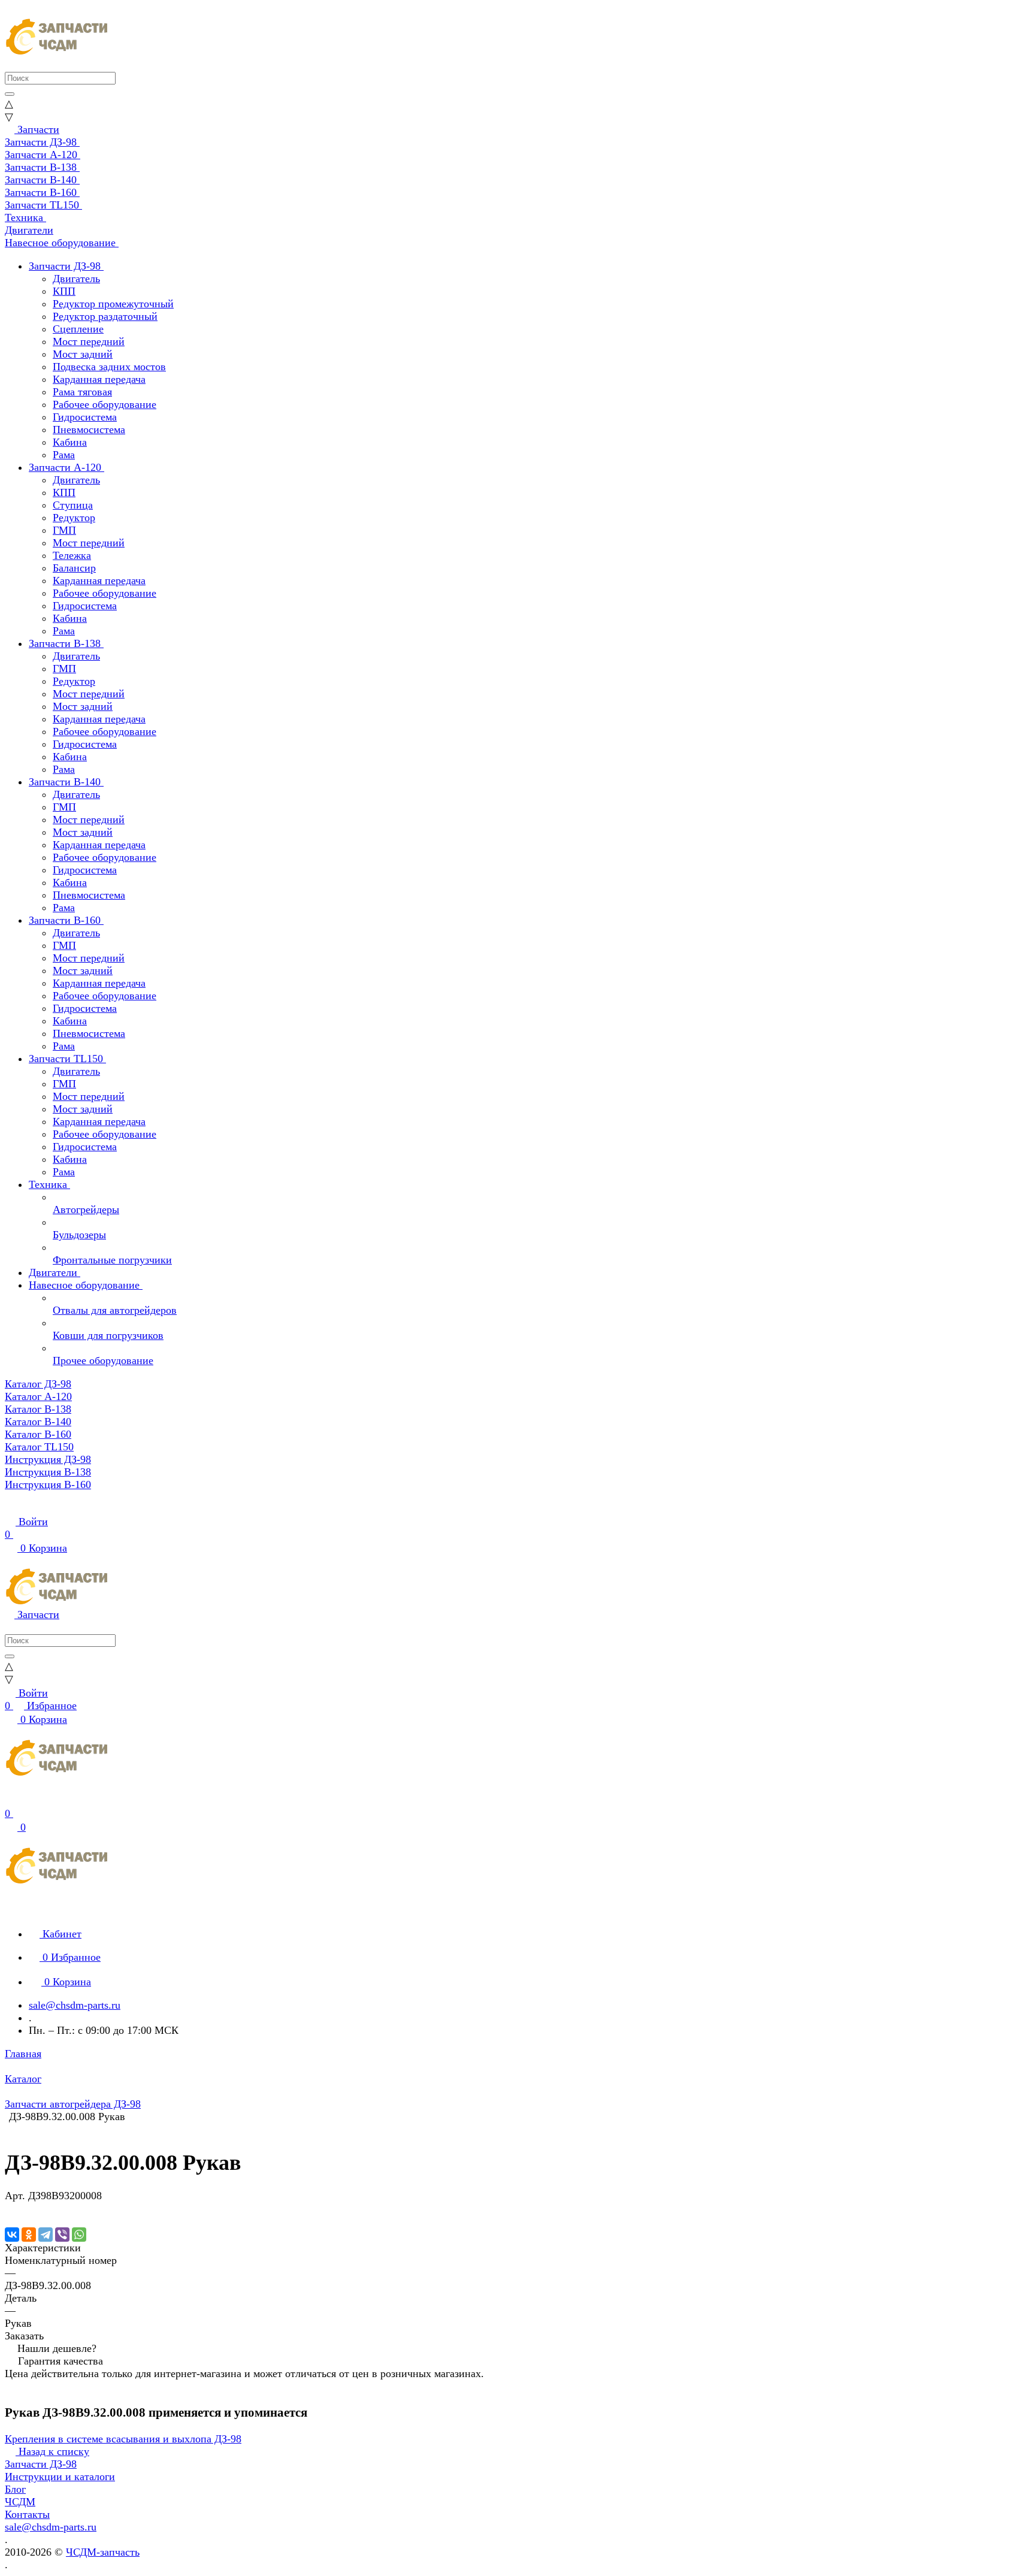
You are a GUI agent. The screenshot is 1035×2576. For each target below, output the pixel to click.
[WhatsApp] (79, 2235)
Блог (15, 2489)
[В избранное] (10, 2208)
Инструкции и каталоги (60, 2477)
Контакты (27, 2514)
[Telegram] (46, 2235)
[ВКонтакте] (12, 2235)
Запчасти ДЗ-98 (41, 2464)
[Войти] (10, 1801)
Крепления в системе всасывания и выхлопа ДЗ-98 (123, 2439)
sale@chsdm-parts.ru (75, 2005)
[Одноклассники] (29, 2235)
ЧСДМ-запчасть (103, 2552)
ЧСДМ (20, 2502)
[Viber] (62, 2235)
